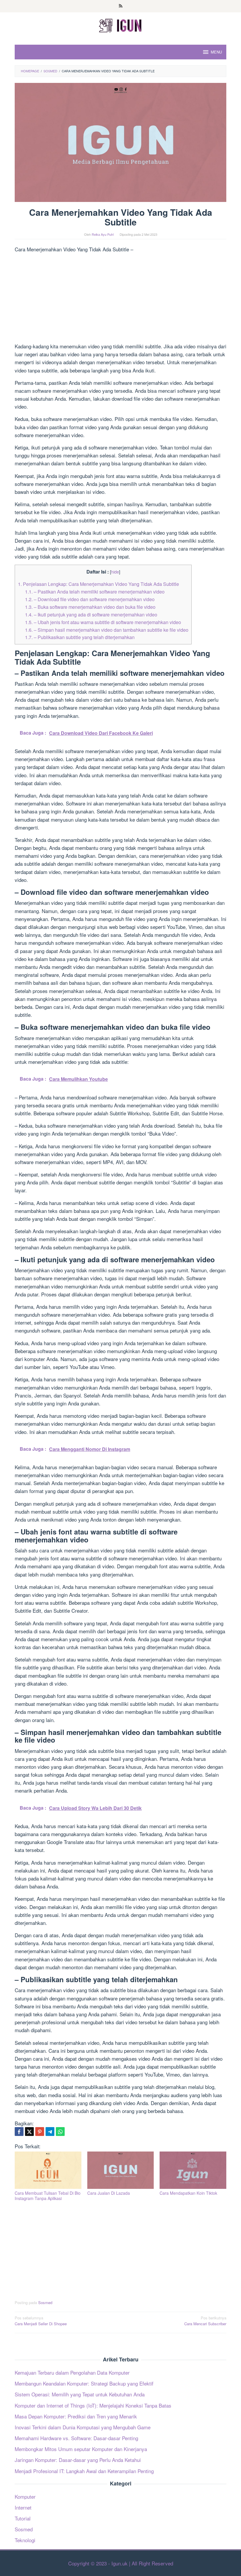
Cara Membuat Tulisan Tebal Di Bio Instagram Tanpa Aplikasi (48, 2196)
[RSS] (121, 6)
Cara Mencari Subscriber (205, 2321)
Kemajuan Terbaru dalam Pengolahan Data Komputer (72, 2372)
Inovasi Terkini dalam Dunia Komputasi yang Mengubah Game (83, 2427)
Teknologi (25, 2540)
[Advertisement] (120, 299)
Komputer (25, 2496)
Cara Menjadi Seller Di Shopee (41, 2321)
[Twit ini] (29, 2132)
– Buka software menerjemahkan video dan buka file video (90, 607)
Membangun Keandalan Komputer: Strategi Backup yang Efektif (84, 2383)
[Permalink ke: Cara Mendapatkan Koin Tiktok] (193, 2170)
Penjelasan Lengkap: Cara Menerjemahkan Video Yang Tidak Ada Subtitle (98, 584)
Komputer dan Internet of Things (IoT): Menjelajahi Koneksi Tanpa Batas (93, 2405)
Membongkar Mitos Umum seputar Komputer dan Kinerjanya (81, 2449)
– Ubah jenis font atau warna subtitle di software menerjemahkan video (103, 622)
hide (115, 572)
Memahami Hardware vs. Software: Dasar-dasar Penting (76, 2438)
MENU (216, 52)
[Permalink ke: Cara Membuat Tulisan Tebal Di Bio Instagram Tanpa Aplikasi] (48, 2170)
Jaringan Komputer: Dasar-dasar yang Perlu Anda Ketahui (78, 2460)
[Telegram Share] (50, 2132)
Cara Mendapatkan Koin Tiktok (188, 2193)
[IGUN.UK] (120, 25)
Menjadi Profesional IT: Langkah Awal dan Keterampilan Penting (84, 2471)
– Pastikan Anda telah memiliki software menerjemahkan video (95, 591)
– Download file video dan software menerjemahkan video (90, 599)
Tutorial (23, 2518)
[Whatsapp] (60, 2132)
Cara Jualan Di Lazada (109, 2193)
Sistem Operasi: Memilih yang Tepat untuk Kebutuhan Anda (80, 2394)
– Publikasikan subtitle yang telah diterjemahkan (80, 637)
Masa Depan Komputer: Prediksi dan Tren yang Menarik (76, 2416)
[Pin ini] (40, 2132)
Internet (23, 2507)
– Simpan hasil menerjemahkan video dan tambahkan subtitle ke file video (107, 630)
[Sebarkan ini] (19, 2132)
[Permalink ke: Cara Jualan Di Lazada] (121, 2170)
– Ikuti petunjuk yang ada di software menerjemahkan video (91, 614)
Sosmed (45, 2302)
